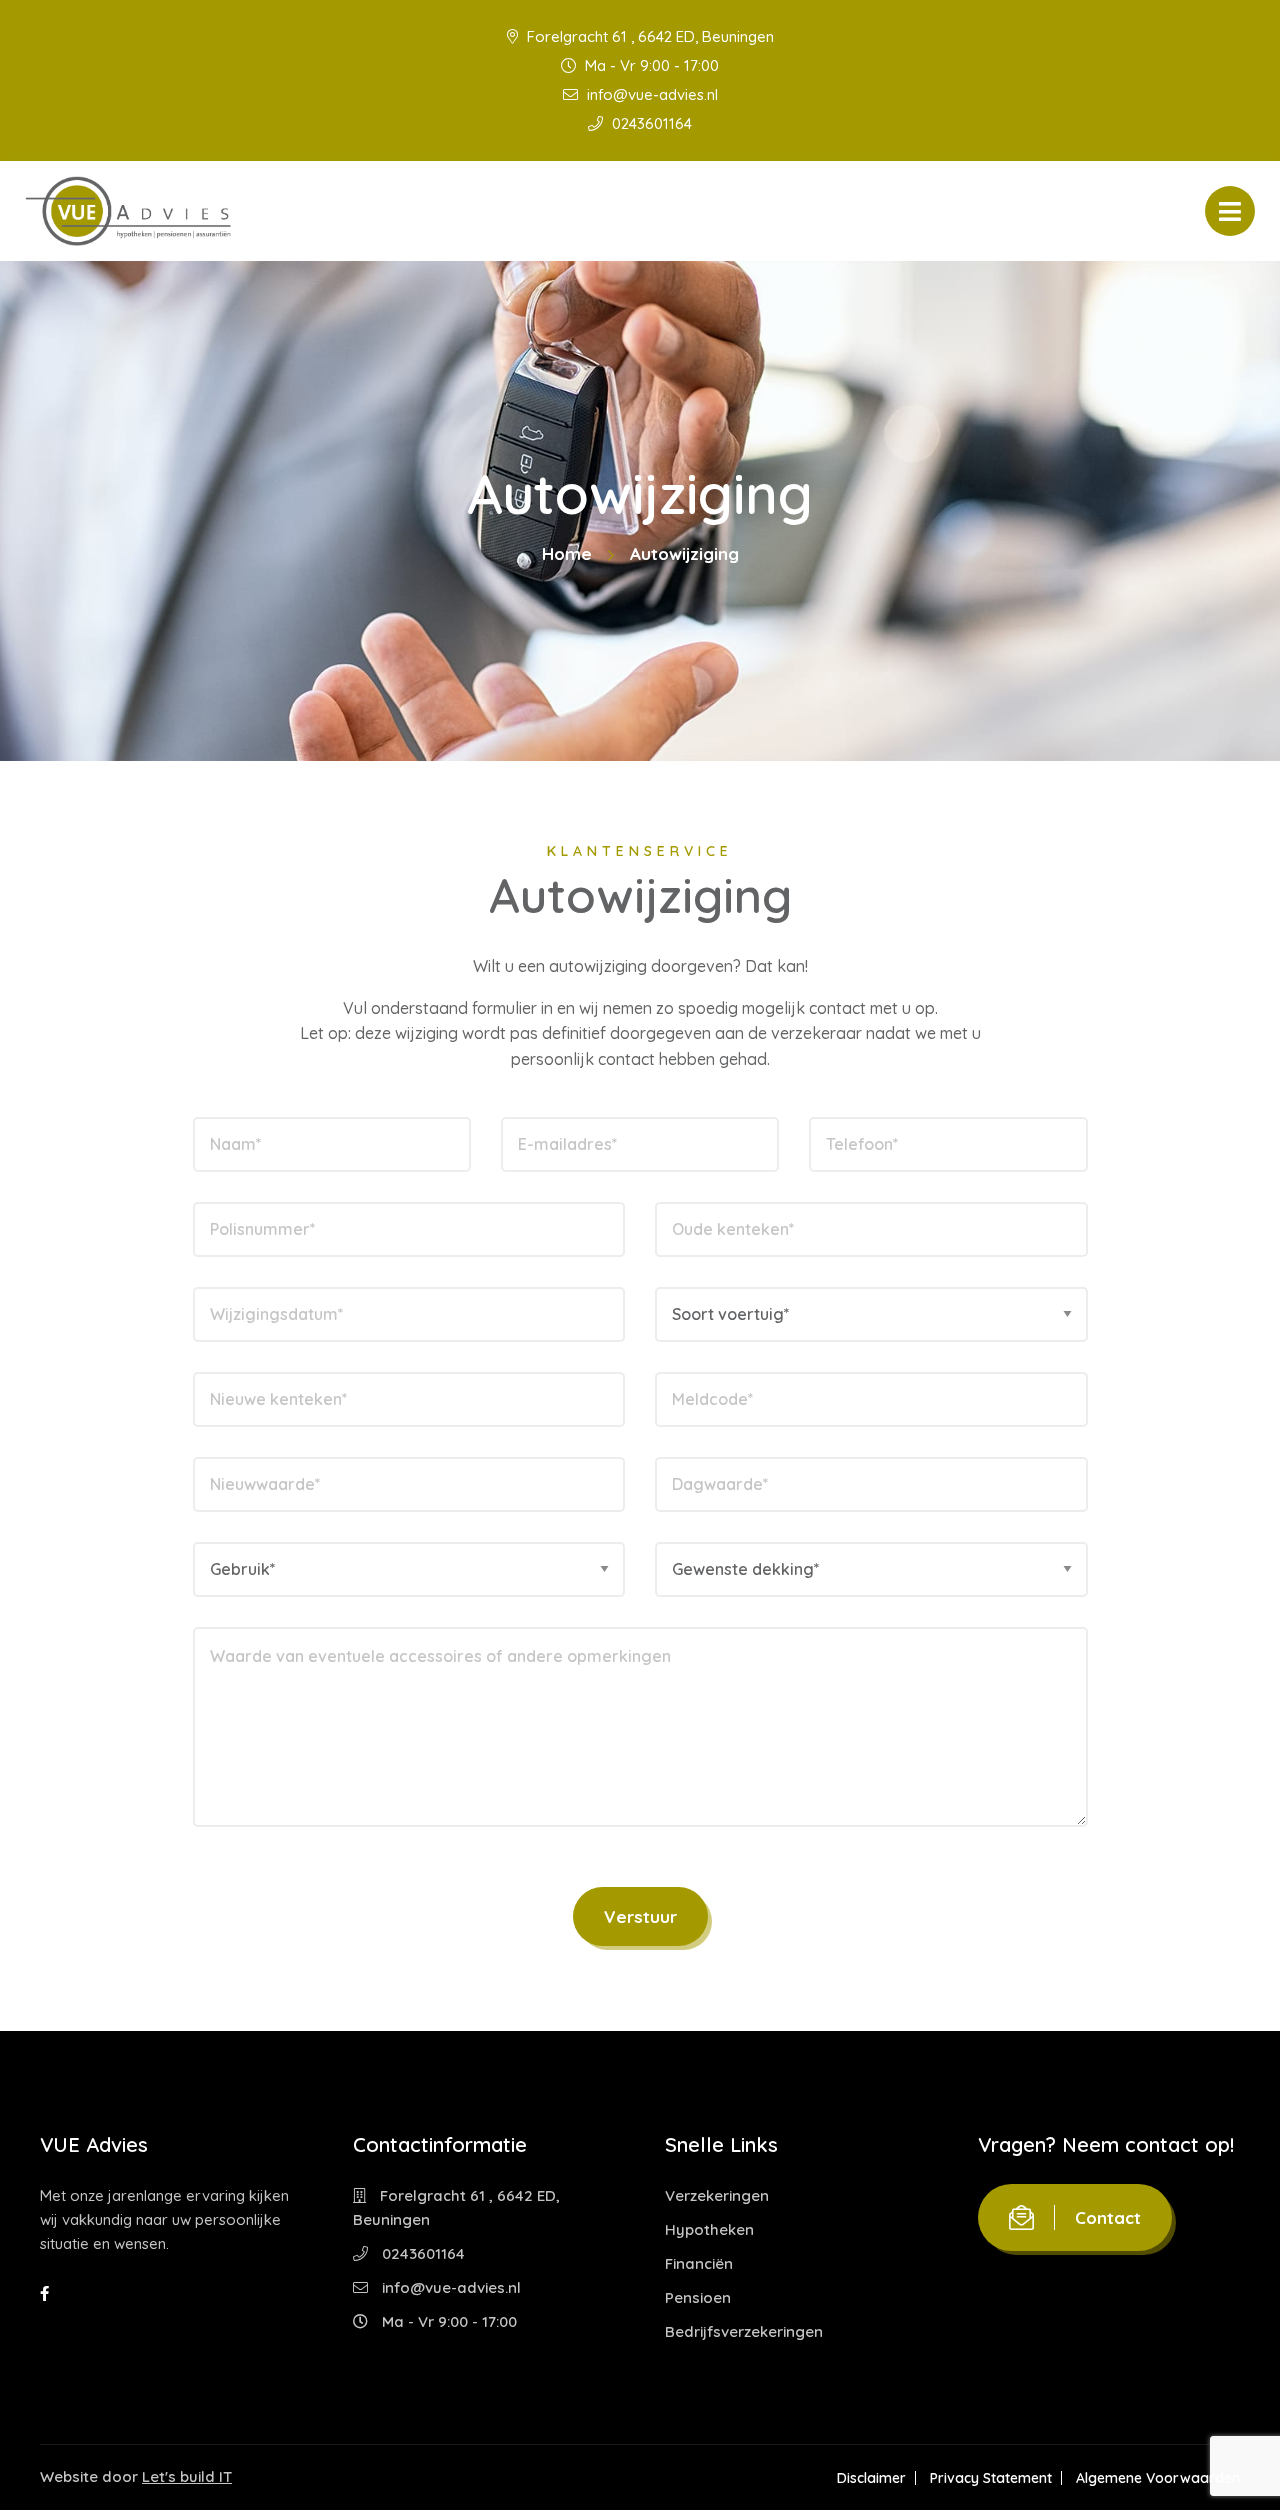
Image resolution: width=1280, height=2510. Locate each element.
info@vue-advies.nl (650, 94)
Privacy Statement (991, 2478)
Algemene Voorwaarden (1158, 2478)
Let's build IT (187, 2476)
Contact (1108, 2217)
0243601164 (650, 123)
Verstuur (640, 1916)
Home (567, 553)
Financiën (699, 2263)
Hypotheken (709, 2229)
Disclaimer (871, 2478)
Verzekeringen (717, 2195)
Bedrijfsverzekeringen (744, 2331)
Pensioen (698, 2297)
